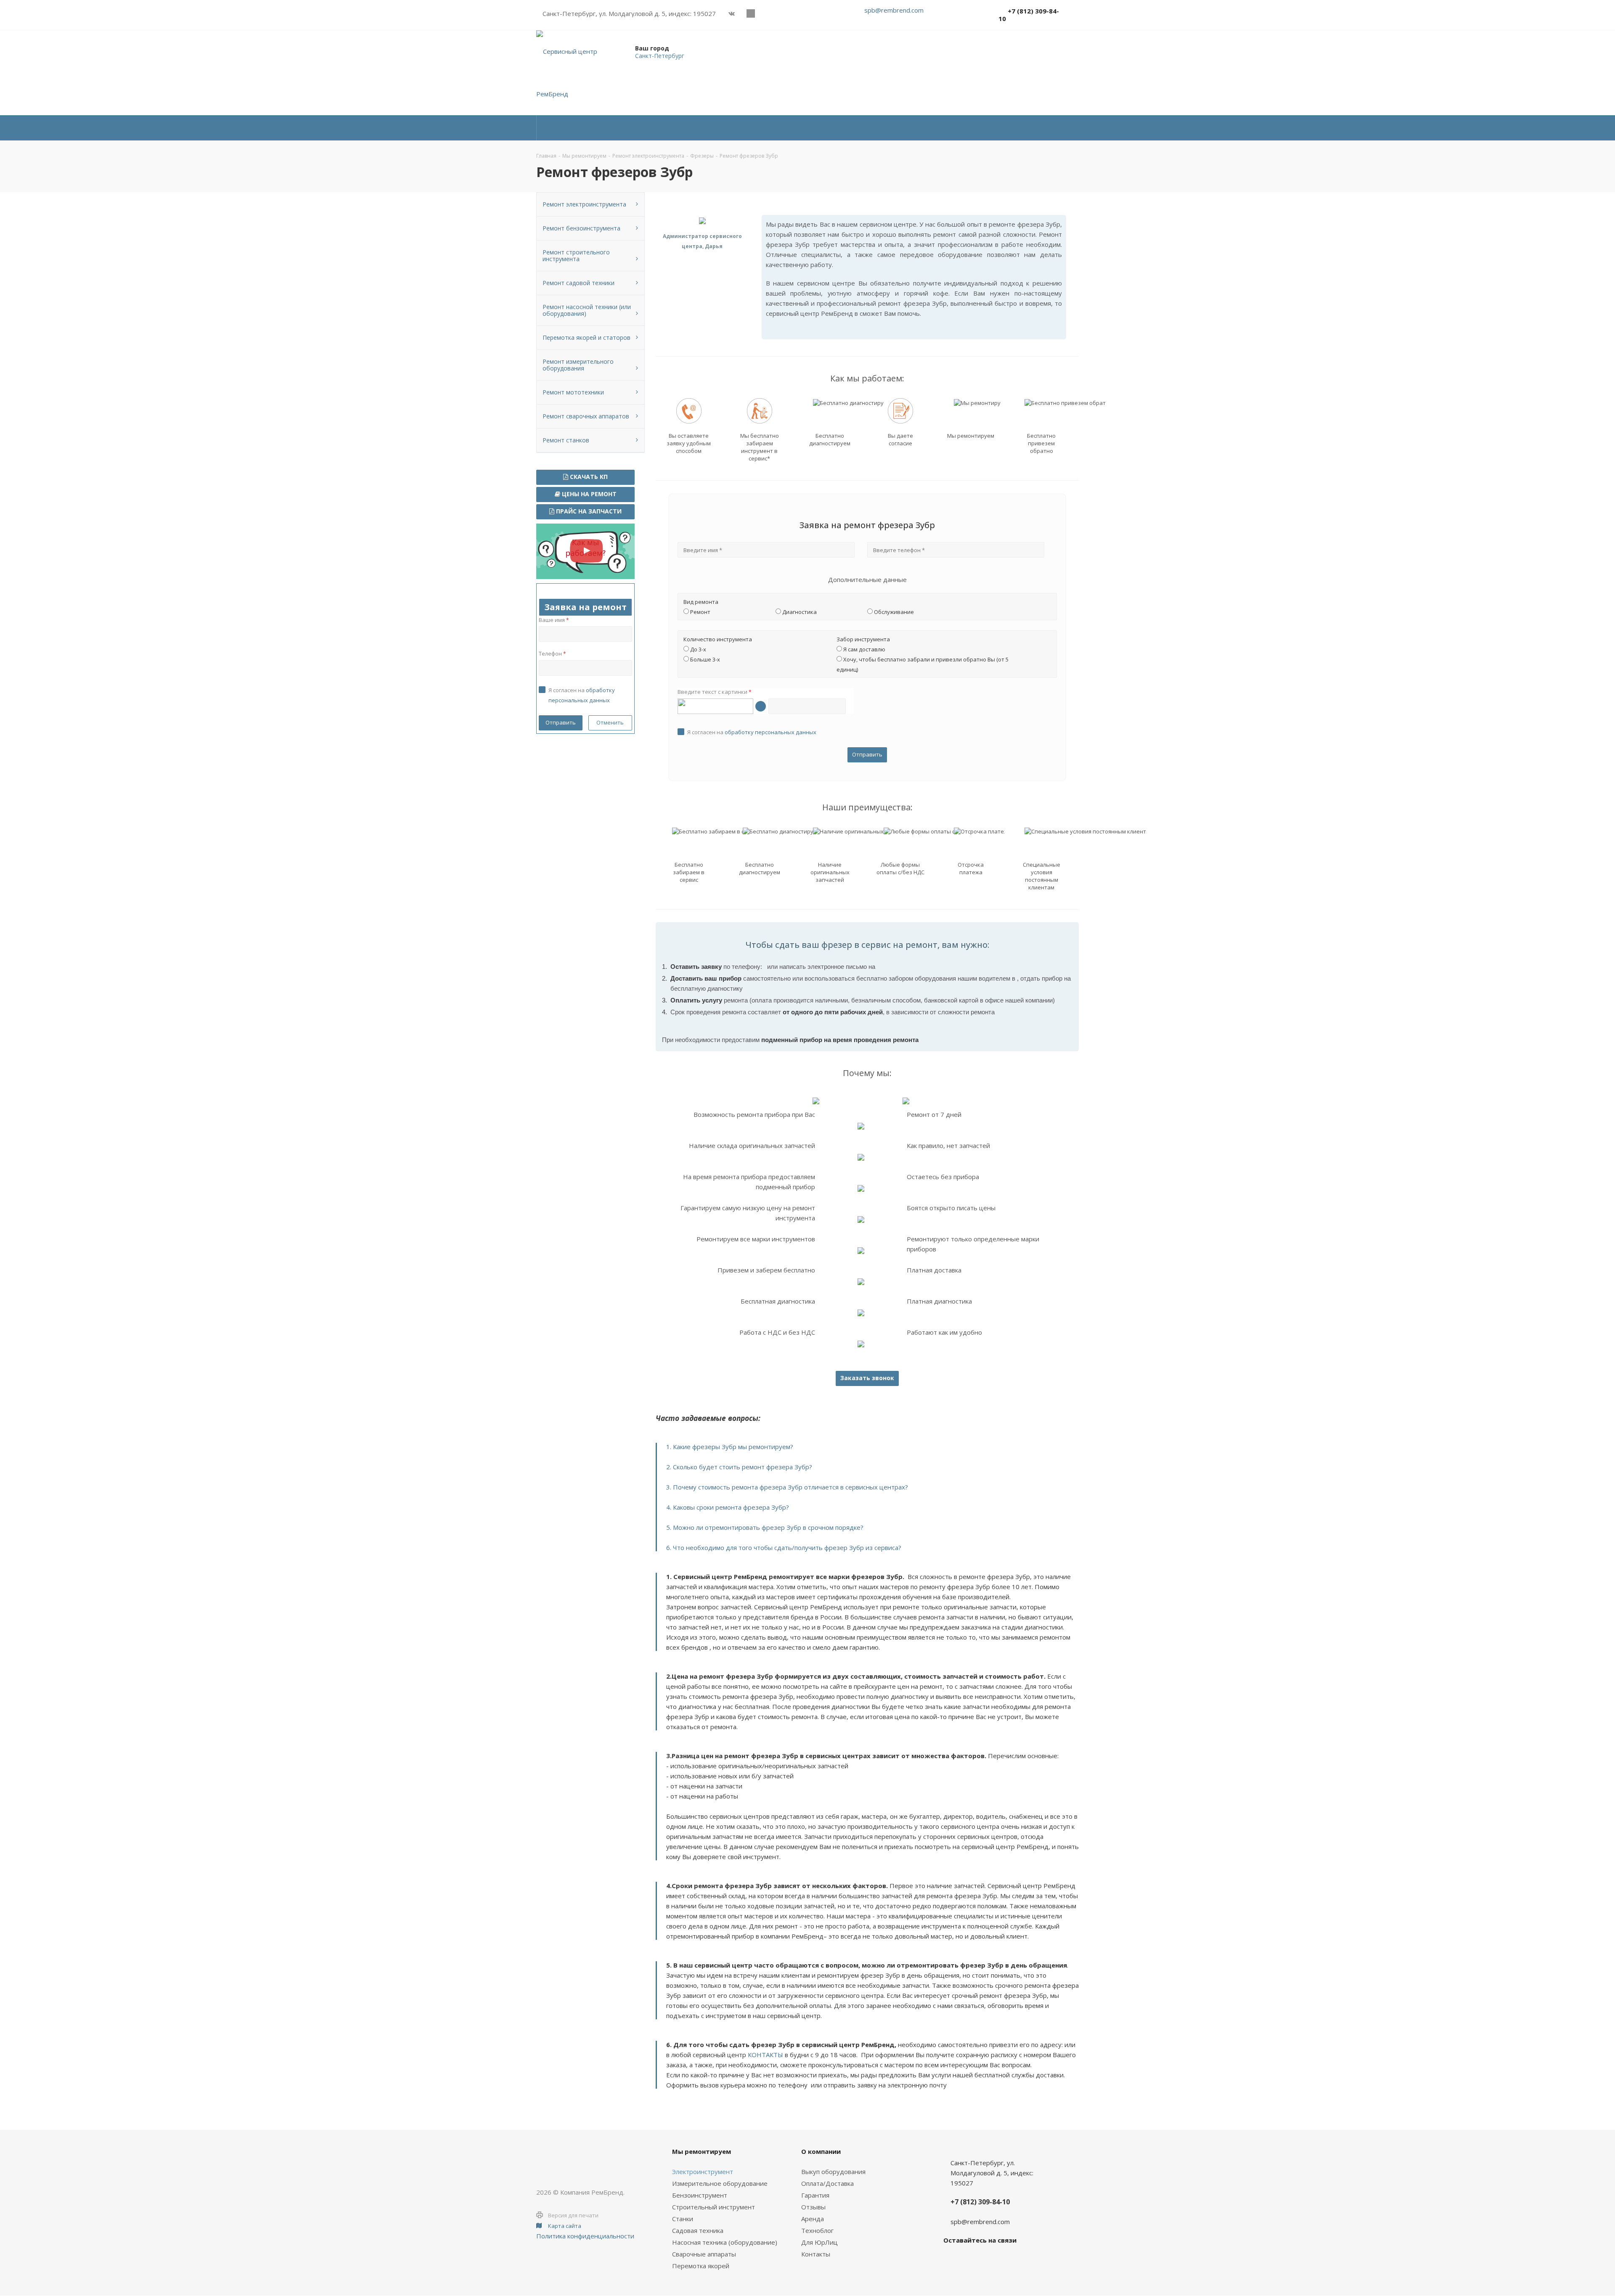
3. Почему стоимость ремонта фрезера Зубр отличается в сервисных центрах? (787, 1487)
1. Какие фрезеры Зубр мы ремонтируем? (730, 1447)
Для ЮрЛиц (819, 2242)
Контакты (816, 2254)
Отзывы (813, 2207)
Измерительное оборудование (720, 2183)
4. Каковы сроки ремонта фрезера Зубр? (728, 1507)
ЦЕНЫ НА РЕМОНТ (588, 494)
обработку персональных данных (770, 732)
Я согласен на (752, 732)
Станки (683, 2219)
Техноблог (817, 2230)
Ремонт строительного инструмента (576, 255)
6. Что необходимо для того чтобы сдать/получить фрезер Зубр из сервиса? (784, 1547)
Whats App (769, 13)
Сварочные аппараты (704, 2254)
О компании (821, 2151)
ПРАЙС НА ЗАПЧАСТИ (588, 511)
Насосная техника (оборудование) (725, 2242)
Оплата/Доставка (827, 2183)
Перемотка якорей (701, 2266)
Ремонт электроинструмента (584, 204)
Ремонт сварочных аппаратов (586, 416)
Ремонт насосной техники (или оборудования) (587, 310)
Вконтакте (732, 13)
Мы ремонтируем (702, 2151)
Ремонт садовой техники (578, 283)
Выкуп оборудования (833, 2172)
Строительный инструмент (714, 2207)
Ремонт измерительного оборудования (578, 365)
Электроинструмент (703, 2172)
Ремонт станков (566, 440)
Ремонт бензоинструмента (581, 228)
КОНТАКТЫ (765, 2055)
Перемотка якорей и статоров (586, 337)
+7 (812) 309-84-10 (1029, 15)
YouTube (751, 13)
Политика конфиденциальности (585, 2236)
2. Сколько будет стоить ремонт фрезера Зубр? (739, 1467)
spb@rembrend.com (894, 10)
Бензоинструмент (700, 2195)
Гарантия (815, 2195)
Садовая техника (698, 2230)
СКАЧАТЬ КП (588, 477)
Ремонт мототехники (573, 392)
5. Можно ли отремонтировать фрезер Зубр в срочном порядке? (765, 1527)
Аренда (813, 2219)
